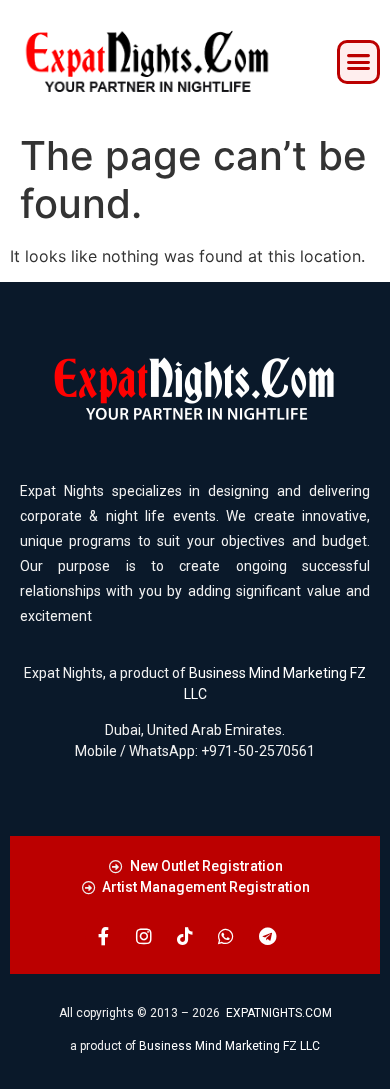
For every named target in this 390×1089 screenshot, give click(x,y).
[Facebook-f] (103, 936)
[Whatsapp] (226, 936)
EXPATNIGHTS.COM (279, 1013)
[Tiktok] (185, 936)
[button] (359, 62)
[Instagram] (144, 936)
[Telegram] (267, 936)
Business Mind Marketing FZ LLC (229, 1046)
